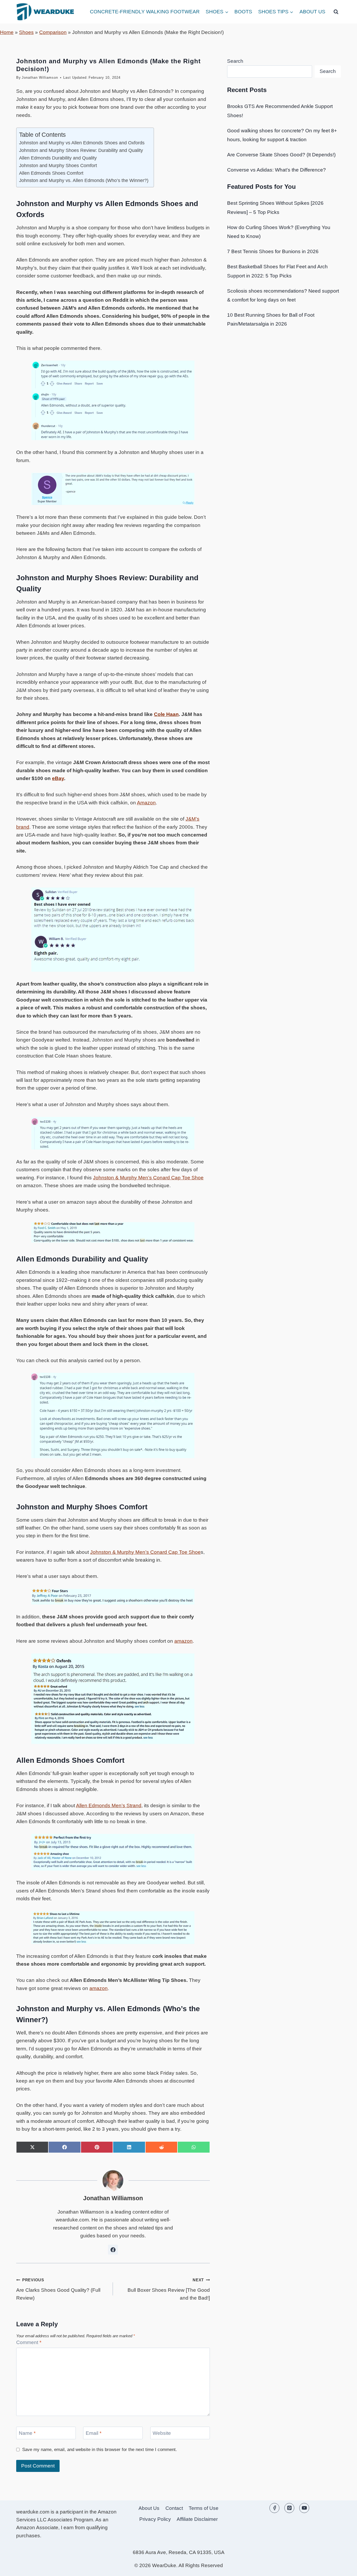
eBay (58, 778)
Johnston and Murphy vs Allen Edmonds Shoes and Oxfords (82, 143)
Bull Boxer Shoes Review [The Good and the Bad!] (169, 2289)
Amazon (146, 803)
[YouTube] (304, 2508)
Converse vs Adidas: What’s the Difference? (277, 170)
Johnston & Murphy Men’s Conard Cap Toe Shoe (148, 1178)
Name (27, 2433)
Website (162, 2433)
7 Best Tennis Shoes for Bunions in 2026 (273, 251)
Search (235, 61)
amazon (183, 1641)
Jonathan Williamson (40, 78)
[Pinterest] (289, 2508)
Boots (243, 12)
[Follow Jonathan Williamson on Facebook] (113, 2250)
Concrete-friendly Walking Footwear (145, 12)
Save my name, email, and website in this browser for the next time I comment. (100, 2450)
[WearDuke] (45, 12)
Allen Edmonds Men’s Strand (109, 1806)
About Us (312, 12)
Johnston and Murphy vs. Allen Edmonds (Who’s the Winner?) (84, 180)
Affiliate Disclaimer (197, 2519)
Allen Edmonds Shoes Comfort (51, 173)
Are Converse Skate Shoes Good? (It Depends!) (281, 155)
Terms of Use (204, 2508)
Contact (174, 2508)
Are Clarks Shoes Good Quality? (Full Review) (58, 2289)
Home (7, 32)
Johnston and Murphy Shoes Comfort (58, 166)
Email (94, 2433)
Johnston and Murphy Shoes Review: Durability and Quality (81, 150)
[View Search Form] (336, 12)
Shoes (26, 32)
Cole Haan (166, 714)
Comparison (53, 32)
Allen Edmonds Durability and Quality (58, 158)
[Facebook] (274, 2508)
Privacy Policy (155, 2519)
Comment (29, 2342)
